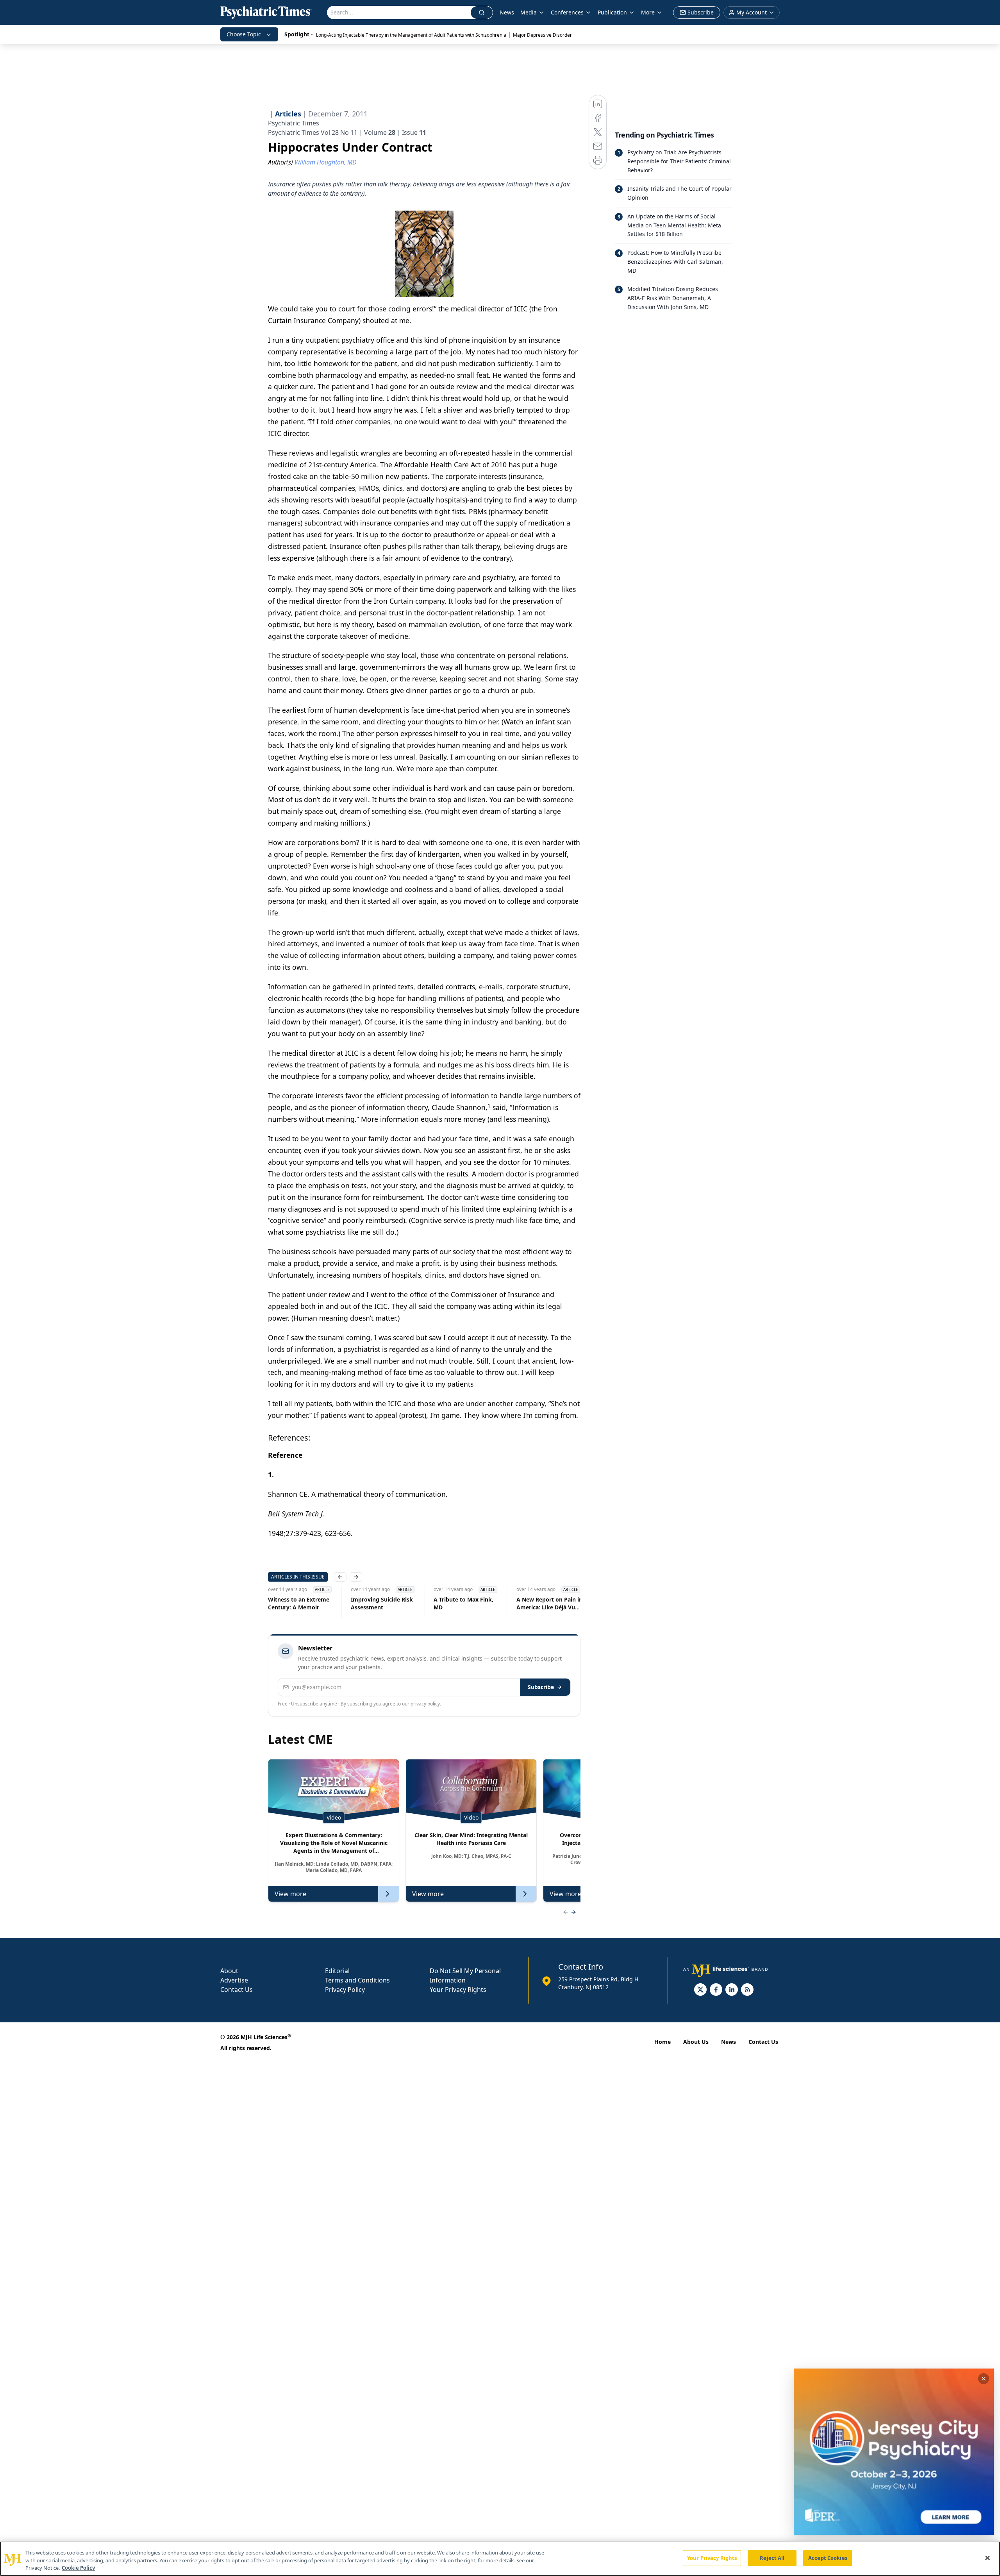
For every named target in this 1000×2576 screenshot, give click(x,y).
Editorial (337, 1971)
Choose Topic (244, 34)
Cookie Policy (78, 2568)
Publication (612, 12)
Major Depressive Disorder (542, 35)
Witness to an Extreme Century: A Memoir (299, 1603)
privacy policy (425, 1704)
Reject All (772, 2558)
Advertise (234, 1980)
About (229, 1971)
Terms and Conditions (357, 1980)
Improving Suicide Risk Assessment (382, 1603)
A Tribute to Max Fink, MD (463, 1603)
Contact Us (237, 1990)
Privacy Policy (345, 1990)
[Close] (987, 2558)
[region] (500, 2559)
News (507, 12)
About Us (696, 2042)
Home (662, 2042)
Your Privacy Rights (458, 1990)
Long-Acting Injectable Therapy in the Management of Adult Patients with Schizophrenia (411, 35)
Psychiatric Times (294, 123)
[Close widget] (984, 2379)
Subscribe (541, 1687)
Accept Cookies (828, 2558)
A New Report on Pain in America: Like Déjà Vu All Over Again (549, 1604)
